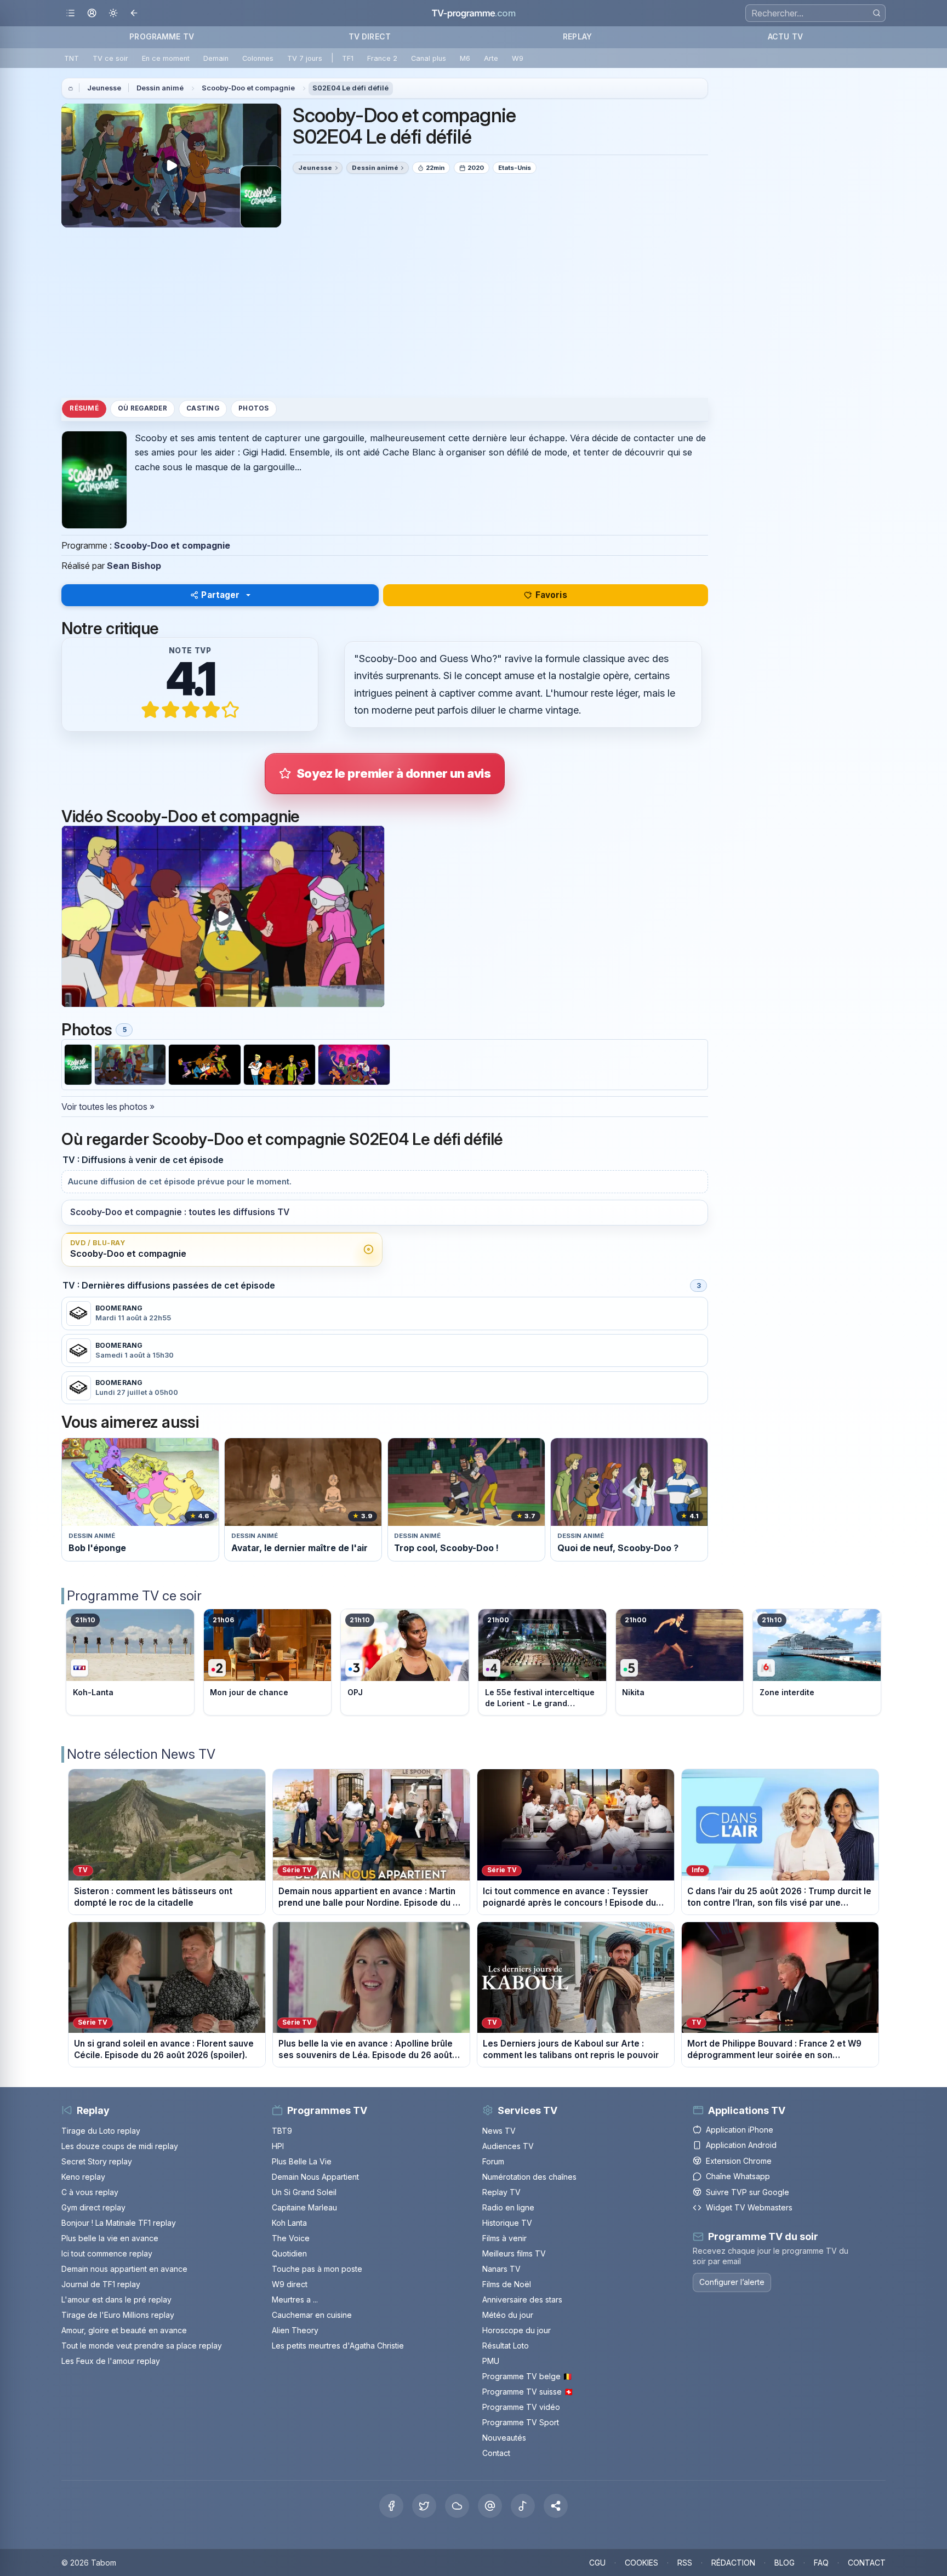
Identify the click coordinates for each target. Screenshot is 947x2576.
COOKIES (641, 2563)
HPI (278, 2146)
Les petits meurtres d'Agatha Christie (338, 2346)
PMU (491, 2361)
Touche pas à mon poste (317, 2269)
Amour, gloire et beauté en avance (124, 2330)
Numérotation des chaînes (529, 2177)
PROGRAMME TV (162, 36)
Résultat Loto (506, 2346)
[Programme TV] (71, 88)
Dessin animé (160, 88)
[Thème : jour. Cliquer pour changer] (113, 13)
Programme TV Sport (521, 2422)
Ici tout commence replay (107, 2253)
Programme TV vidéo (521, 2407)
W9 (518, 58)
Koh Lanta (289, 2223)
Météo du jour (508, 2315)
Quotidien (289, 2253)
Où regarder (142, 408)
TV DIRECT (370, 36)
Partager (220, 595)
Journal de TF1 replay (101, 2284)
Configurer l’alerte (732, 2282)
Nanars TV (501, 2269)
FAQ (821, 2563)
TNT (72, 58)
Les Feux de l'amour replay (111, 2361)
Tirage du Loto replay (101, 2131)
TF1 (348, 58)
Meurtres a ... (295, 2299)
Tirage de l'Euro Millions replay (118, 2315)
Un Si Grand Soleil (304, 2192)
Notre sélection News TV (141, 1754)
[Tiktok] (523, 2506)
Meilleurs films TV (514, 2253)
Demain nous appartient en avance (124, 2269)
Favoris (551, 595)
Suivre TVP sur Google (748, 2192)
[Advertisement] (385, 312)
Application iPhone (740, 2130)
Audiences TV (508, 2146)
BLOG (785, 2563)
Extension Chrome (739, 2161)
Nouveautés (504, 2438)
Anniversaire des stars (522, 2299)
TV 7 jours (305, 58)
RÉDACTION (733, 2563)
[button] (556, 2506)
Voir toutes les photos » (108, 1107)
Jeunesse (104, 88)
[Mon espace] (92, 13)
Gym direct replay (93, 2207)
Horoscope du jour (517, 2330)
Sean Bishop (134, 566)
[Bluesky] (457, 2506)
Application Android (741, 2145)
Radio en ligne (508, 2207)
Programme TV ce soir (134, 1596)
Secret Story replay (97, 2161)
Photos (253, 408)
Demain (216, 58)
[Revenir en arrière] (135, 13)
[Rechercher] (877, 13)
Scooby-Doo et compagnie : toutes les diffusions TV (180, 1212)
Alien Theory (295, 2330)
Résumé (84, 408)
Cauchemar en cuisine (312, 2315)
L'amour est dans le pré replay (116, 2299)
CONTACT (867, 2563)
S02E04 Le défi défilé (350, 88)
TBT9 (282, 2131)
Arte (491, 58)
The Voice (291, 2238)
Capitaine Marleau (304, 2207)
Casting (203, 408)
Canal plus (429, 58)
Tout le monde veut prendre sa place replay (142, 2346)
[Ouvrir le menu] (70, 13)
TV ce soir (110, 58)
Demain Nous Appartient (315, 2177)
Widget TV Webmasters (749, 2207)
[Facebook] (391, 2506)
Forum (493, 2161)
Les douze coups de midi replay (120, 2146)
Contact (496, 2453)
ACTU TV (785, 36)
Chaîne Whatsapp (738, 2176)
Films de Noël (507, 2284)
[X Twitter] (424, 2506)
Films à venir (504, 2238)
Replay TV (501, 2192)
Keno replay (83, 2177)
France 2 (382, 58)
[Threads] (490, 2506)
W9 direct (290, 2284)
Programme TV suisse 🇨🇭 (528, 2392)
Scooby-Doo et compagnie (248, 88)
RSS (685, 2563)
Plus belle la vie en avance (110, 2238)
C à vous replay (90, 2192)
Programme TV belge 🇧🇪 (527, 2376)
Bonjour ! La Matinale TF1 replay (119, 2223)
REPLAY (577, 36)
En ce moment (166, 58)
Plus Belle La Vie (302, 2161)
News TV (499, 2131)
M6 (465, 58)
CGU (597, 2563)
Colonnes (258, 58)
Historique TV (507, 2223)
